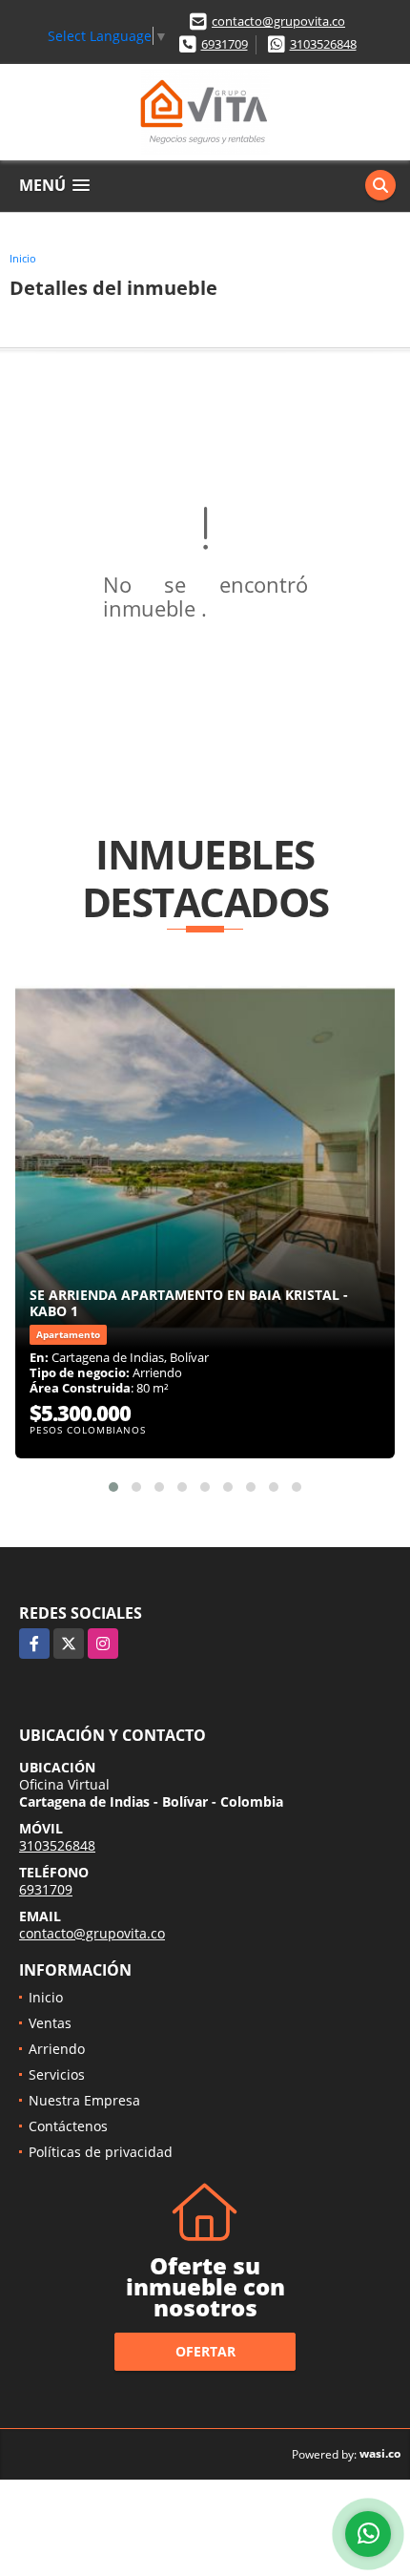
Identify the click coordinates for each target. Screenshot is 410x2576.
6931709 (225, 44)
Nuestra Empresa (84, 2100)
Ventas (50, 2023)
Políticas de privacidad (101, 2152)
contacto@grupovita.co (278, 21)
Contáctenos (68, 2126)
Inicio (23, 258)
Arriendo (57, 2049)
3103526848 (323, 44)
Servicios (57, 2074)
